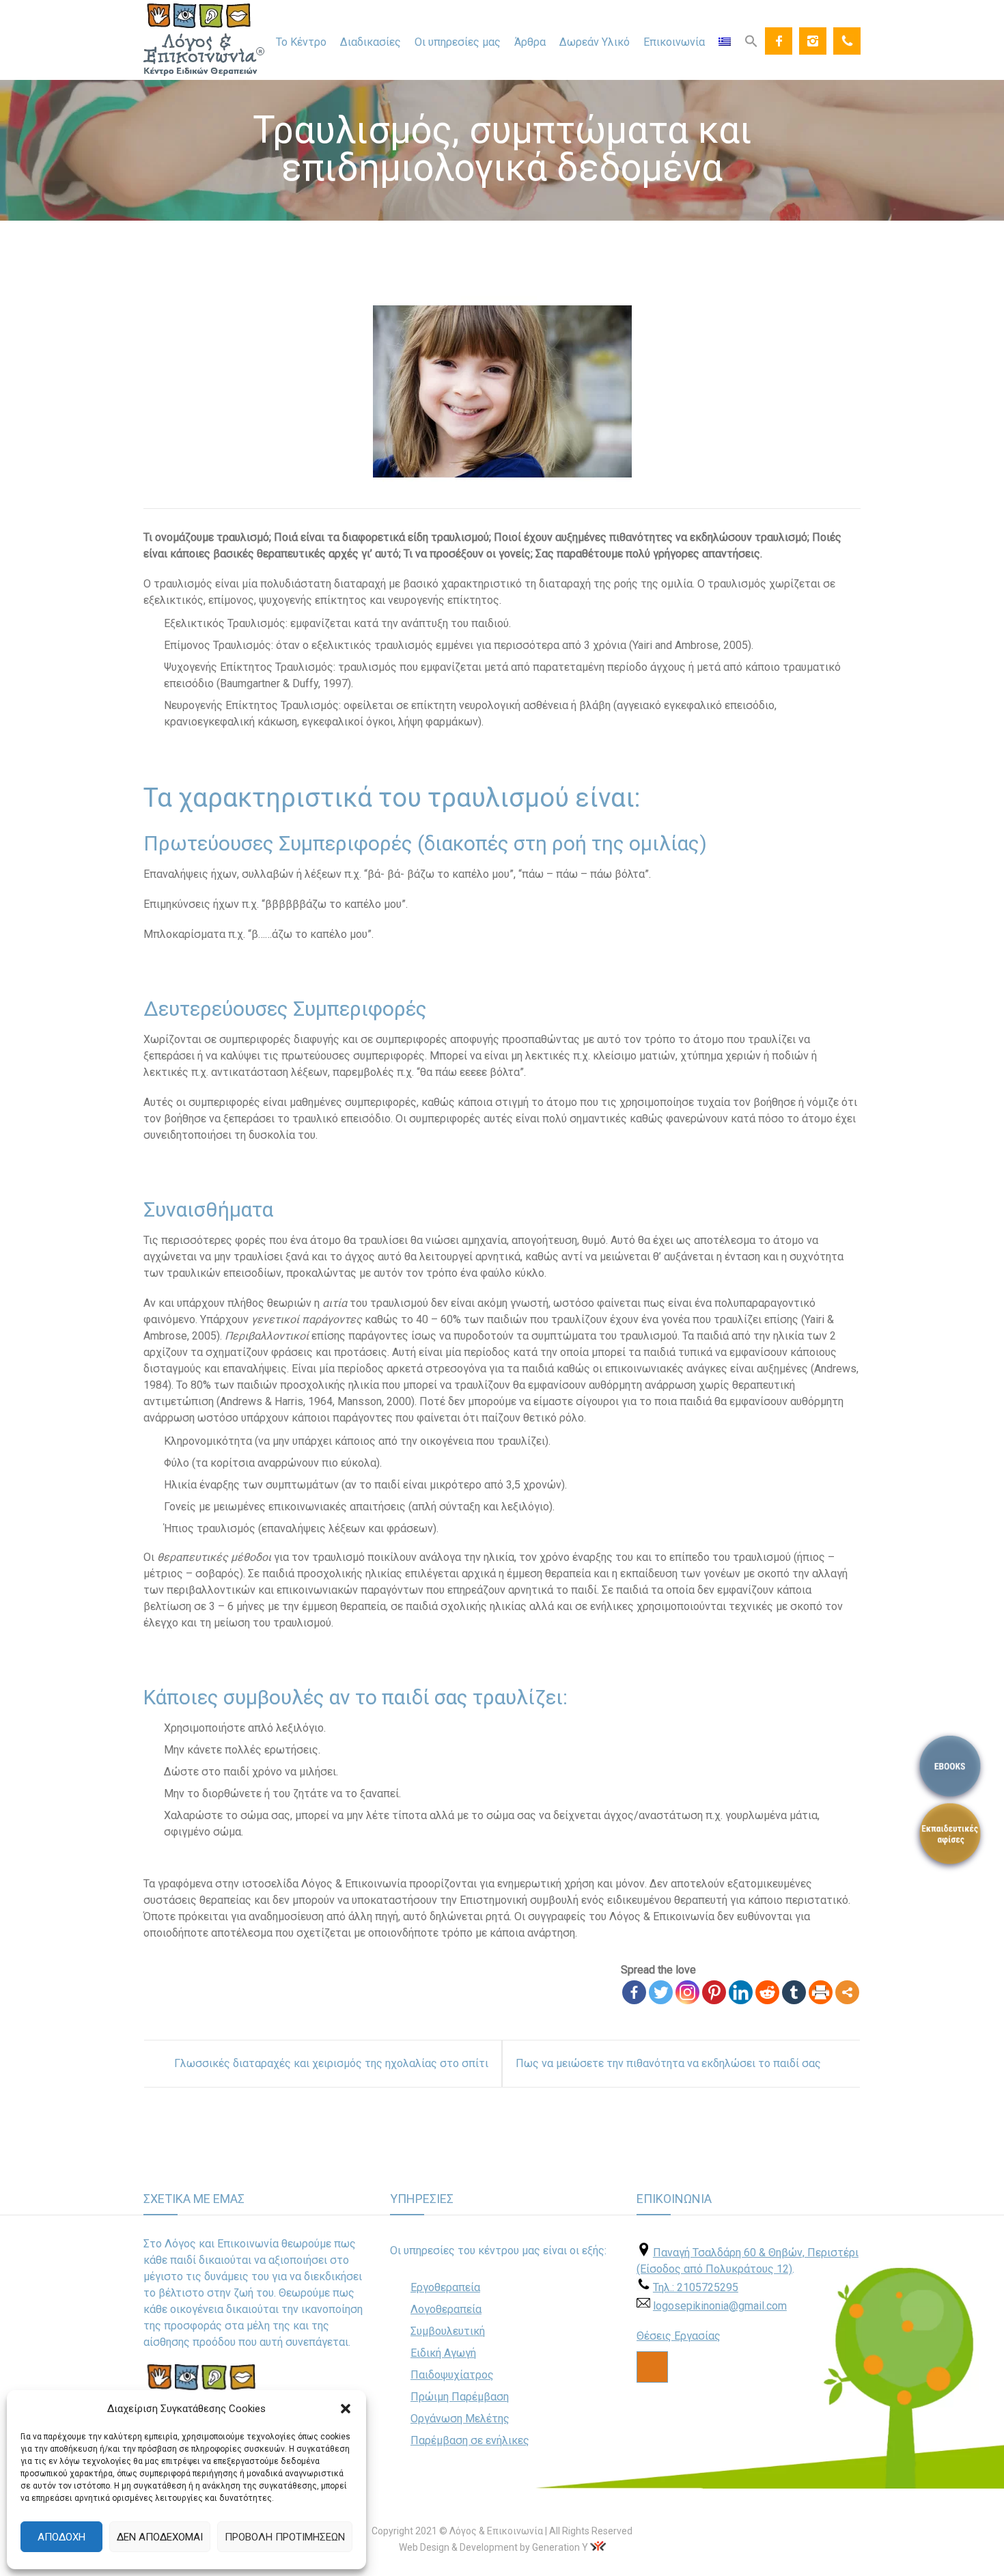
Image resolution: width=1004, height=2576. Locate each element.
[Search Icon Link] (751, 40)
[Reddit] (767, 1992)
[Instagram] (813, 41)
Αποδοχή (61, 2537)
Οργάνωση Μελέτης (460, 2419)
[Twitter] (661, 1992)
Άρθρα (530, 42)
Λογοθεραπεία (446, 2309)
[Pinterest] (714, 1992)
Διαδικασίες (371, 42)
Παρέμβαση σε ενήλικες (470, 2440)
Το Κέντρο (301, 42)
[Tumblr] (794, 1992)
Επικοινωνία (674, 42)
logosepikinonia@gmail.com (720, 2306)
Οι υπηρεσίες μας (458, 42)
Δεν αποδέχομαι (160, 2537)
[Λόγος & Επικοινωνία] (204, 40)
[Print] (821, 1992)
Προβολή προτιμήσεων (285, 2537)
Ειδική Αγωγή (443, 2353)
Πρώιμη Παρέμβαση (460, 2397)
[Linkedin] (741, 1992)
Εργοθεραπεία (445, 2287)
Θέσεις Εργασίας (679, 2336)
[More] (847, 1992)
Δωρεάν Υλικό (595, 42)
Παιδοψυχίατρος (452, 2375)
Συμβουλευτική (448, 2331)
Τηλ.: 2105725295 (696, 2287)
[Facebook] (779, 41)
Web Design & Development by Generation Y (493, 2547)
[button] (346, 2409)
